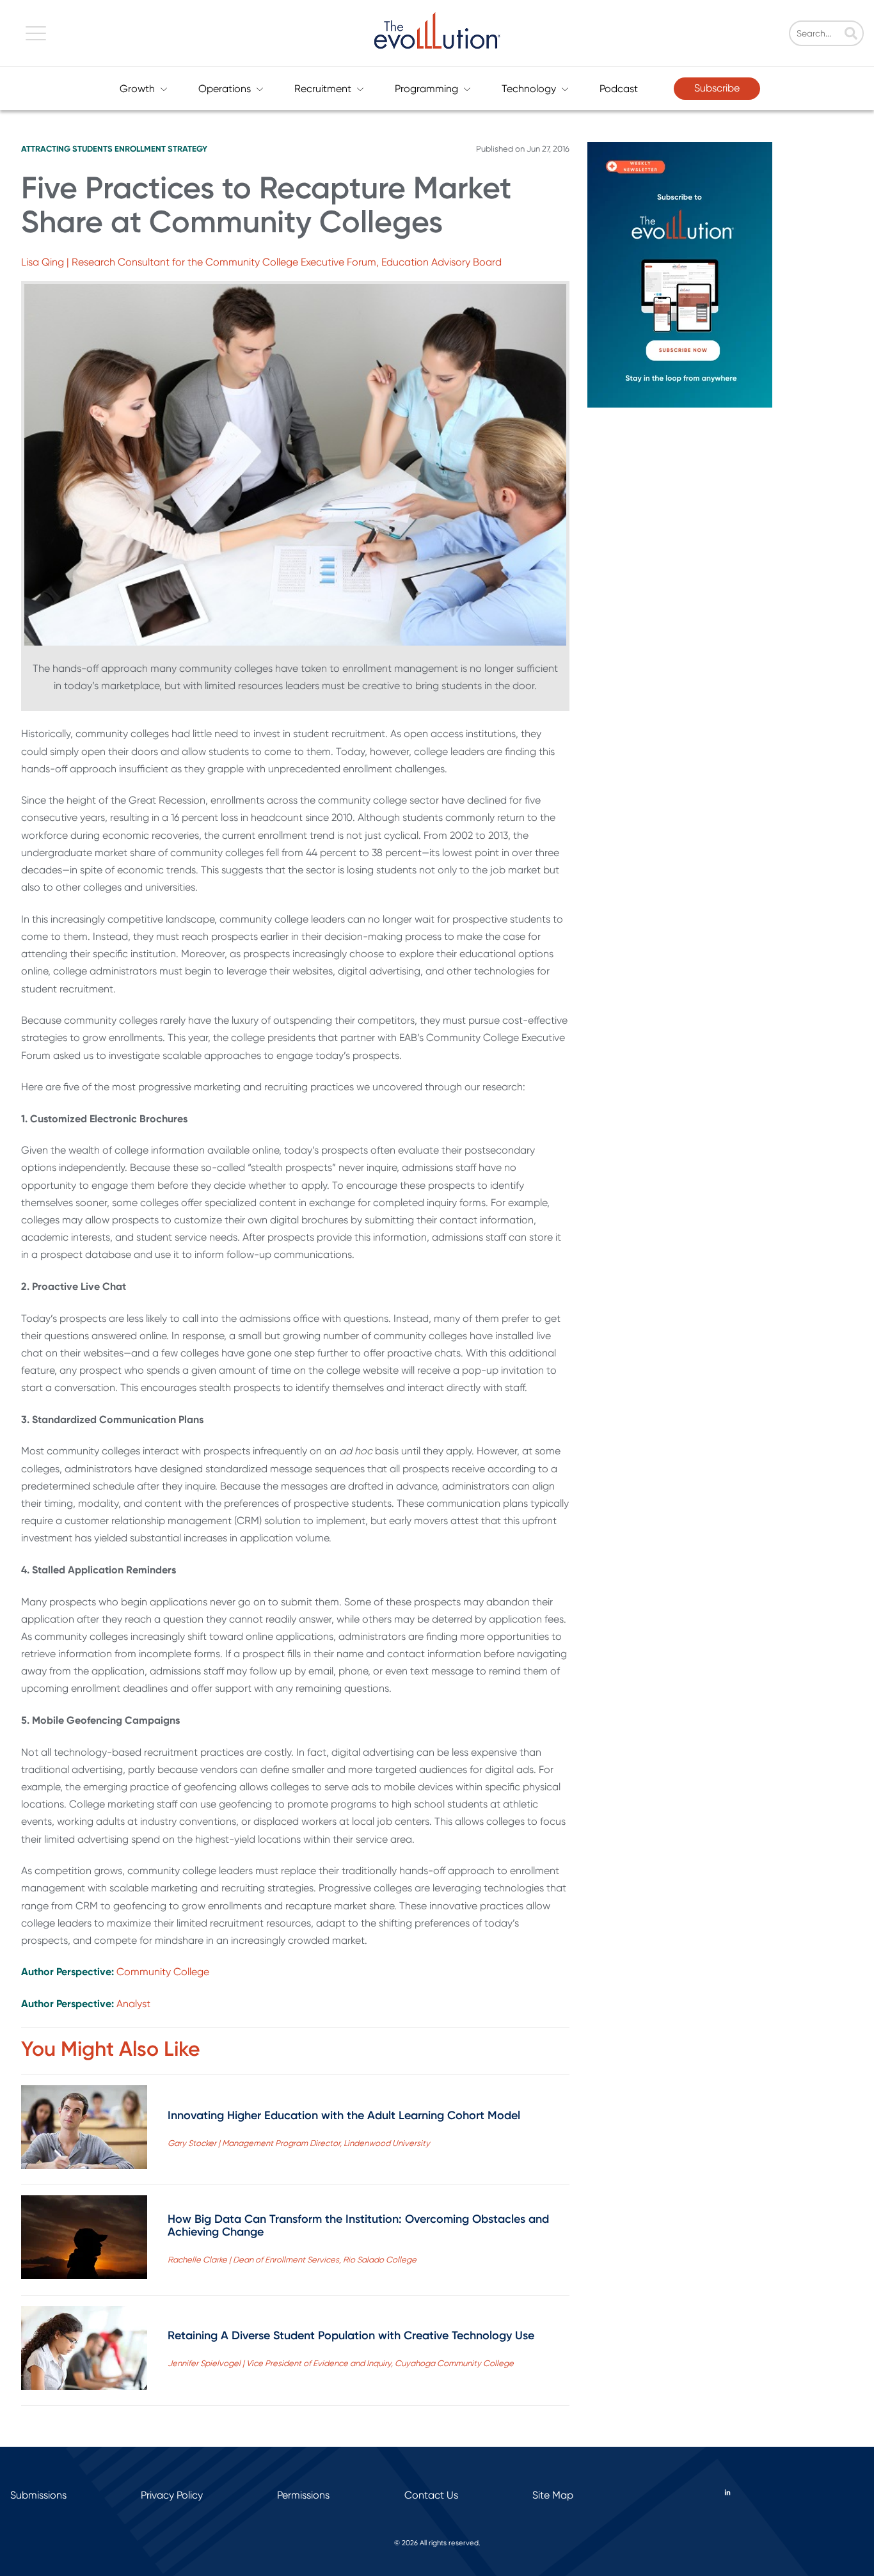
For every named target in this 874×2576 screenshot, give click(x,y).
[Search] (851, 35)
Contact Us (431, 2495)
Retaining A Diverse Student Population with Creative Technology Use (351, 2335)
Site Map (553, 2495)
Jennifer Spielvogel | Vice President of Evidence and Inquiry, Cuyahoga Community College (341, 2363)
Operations (225, 89)
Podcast (619, 89)
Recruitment (323, 89)
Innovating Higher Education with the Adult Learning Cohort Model (344, 2115)
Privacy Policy (172, 2495)
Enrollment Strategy (161, 149)
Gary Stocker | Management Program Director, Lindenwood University (299, 2143)
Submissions (38, 2495)
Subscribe (717, 88)
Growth (137, 89)
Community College (163, 1972)
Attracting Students (67, 149)
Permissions (303, 2495)
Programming (426, 89)
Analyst (133, 2004)
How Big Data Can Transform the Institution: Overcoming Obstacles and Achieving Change (358, 2225)
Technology (529, 89)
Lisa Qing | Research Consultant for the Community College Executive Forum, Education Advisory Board (261, 262)
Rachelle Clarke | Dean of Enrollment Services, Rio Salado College (292, 2260)
